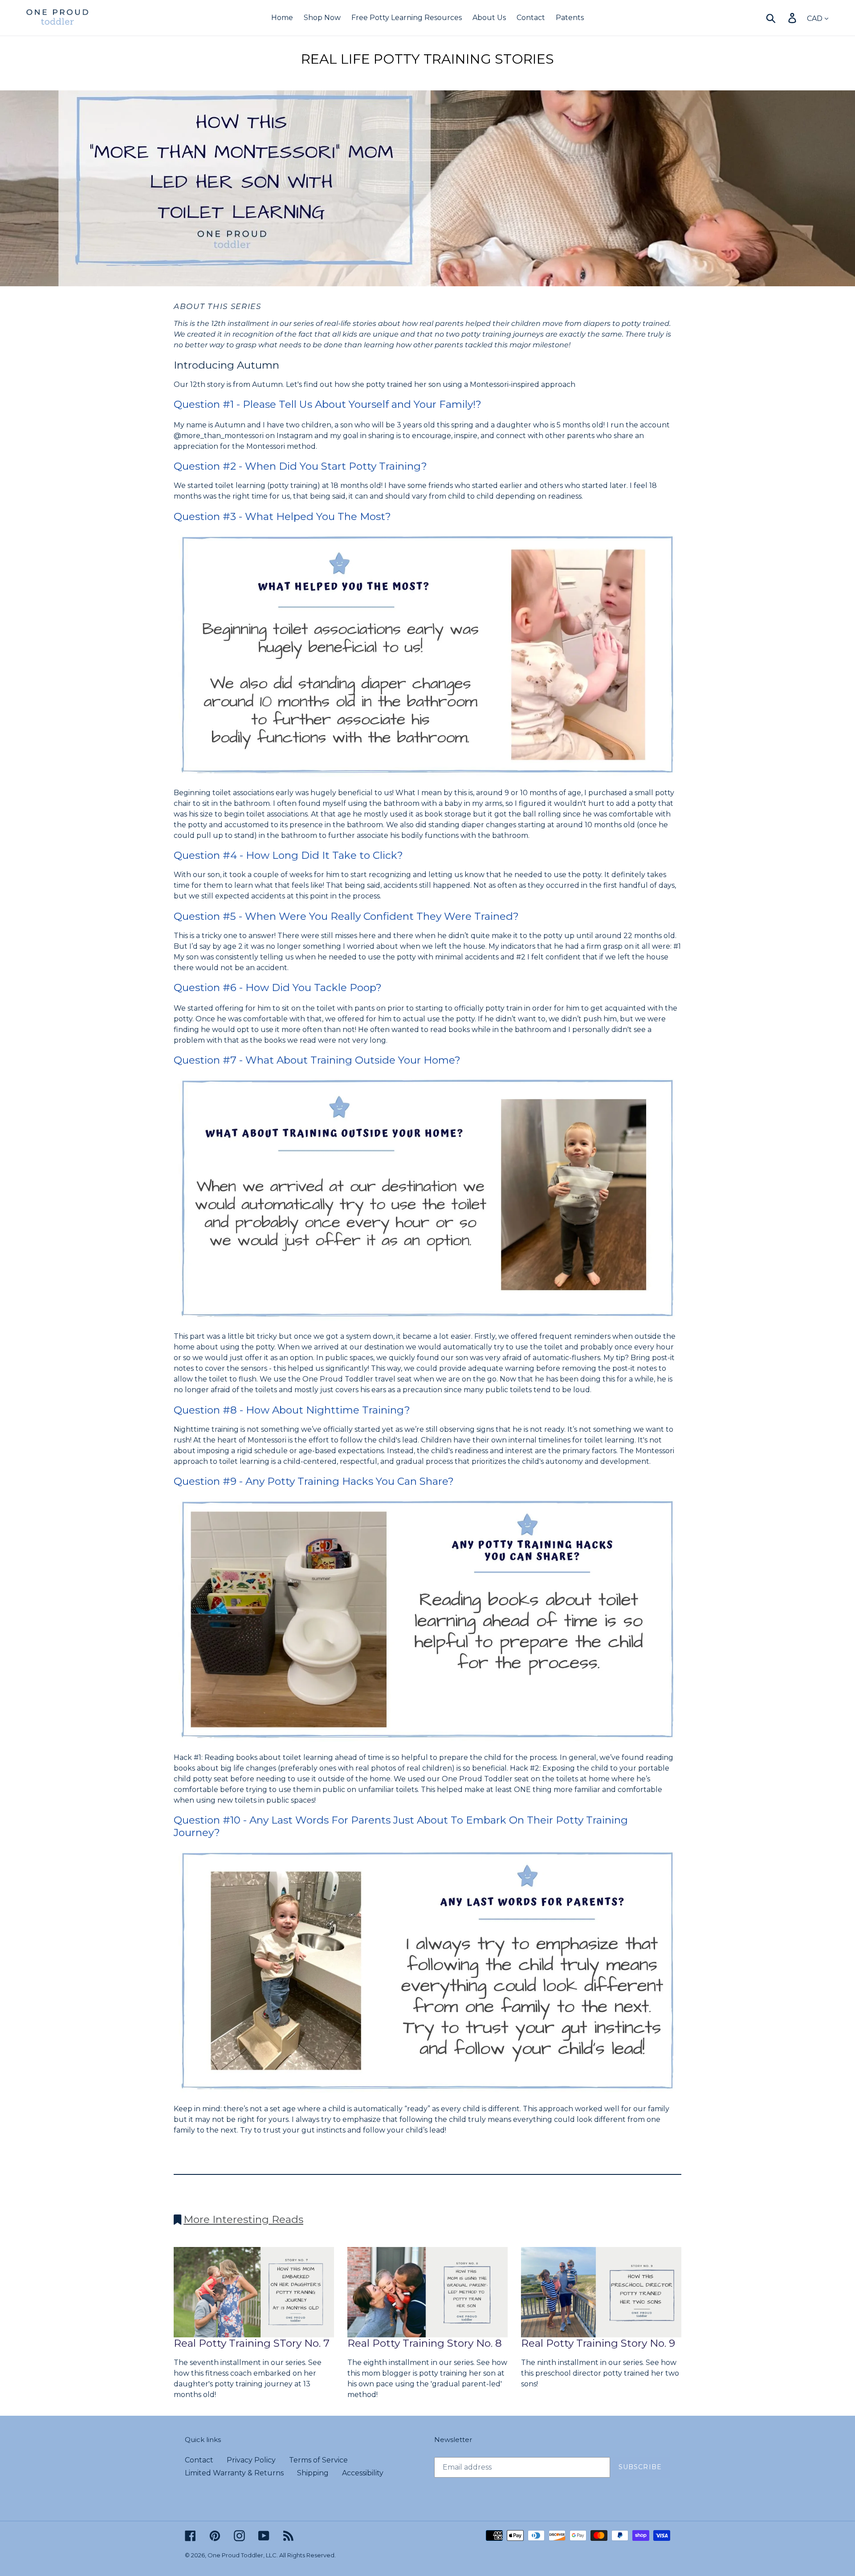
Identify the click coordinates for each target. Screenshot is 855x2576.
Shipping (313, 2473)
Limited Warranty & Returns (234, 2473)
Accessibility (363, 2473)
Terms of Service (318, 2460)
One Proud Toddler (235, 2555)
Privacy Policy (251, 2460)
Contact (199, 2460)
